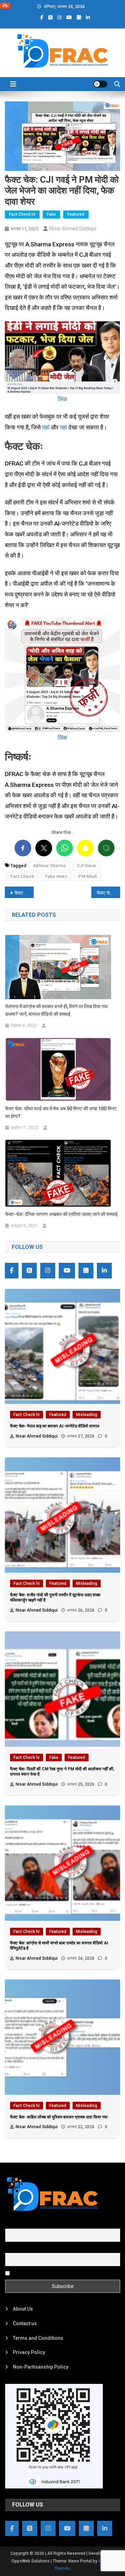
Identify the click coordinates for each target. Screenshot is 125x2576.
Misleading (87, 1415)
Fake (51, 214)
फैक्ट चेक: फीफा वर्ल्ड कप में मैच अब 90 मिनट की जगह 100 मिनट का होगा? (61, 1112)
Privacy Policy (29, 2352)
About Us (23, 2309)
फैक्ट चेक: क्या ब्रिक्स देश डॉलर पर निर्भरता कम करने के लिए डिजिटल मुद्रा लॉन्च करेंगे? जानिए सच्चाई (24, 893)
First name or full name (31, 2225)
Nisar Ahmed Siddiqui (73, 229)
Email (11, 2249)
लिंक (62, 399)
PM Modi (88, 876)
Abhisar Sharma (49, 866)
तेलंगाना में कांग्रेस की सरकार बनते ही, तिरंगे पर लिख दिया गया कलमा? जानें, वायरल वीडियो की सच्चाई (56, 1010)
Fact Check (22, 876)
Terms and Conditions (38, 2338)
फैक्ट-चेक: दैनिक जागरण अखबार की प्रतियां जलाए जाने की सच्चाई (61, 1214)
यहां (46, 427)
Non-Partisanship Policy (41, 2367)
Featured (76, 214)
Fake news (56, 876)
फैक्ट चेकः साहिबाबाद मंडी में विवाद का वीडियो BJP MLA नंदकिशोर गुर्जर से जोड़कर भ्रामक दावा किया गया (109, 893)
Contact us (25, 2323)
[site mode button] (100, 84)
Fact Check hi (22, 214)
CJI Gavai (86, 866)
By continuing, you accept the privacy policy (60, 2273)
